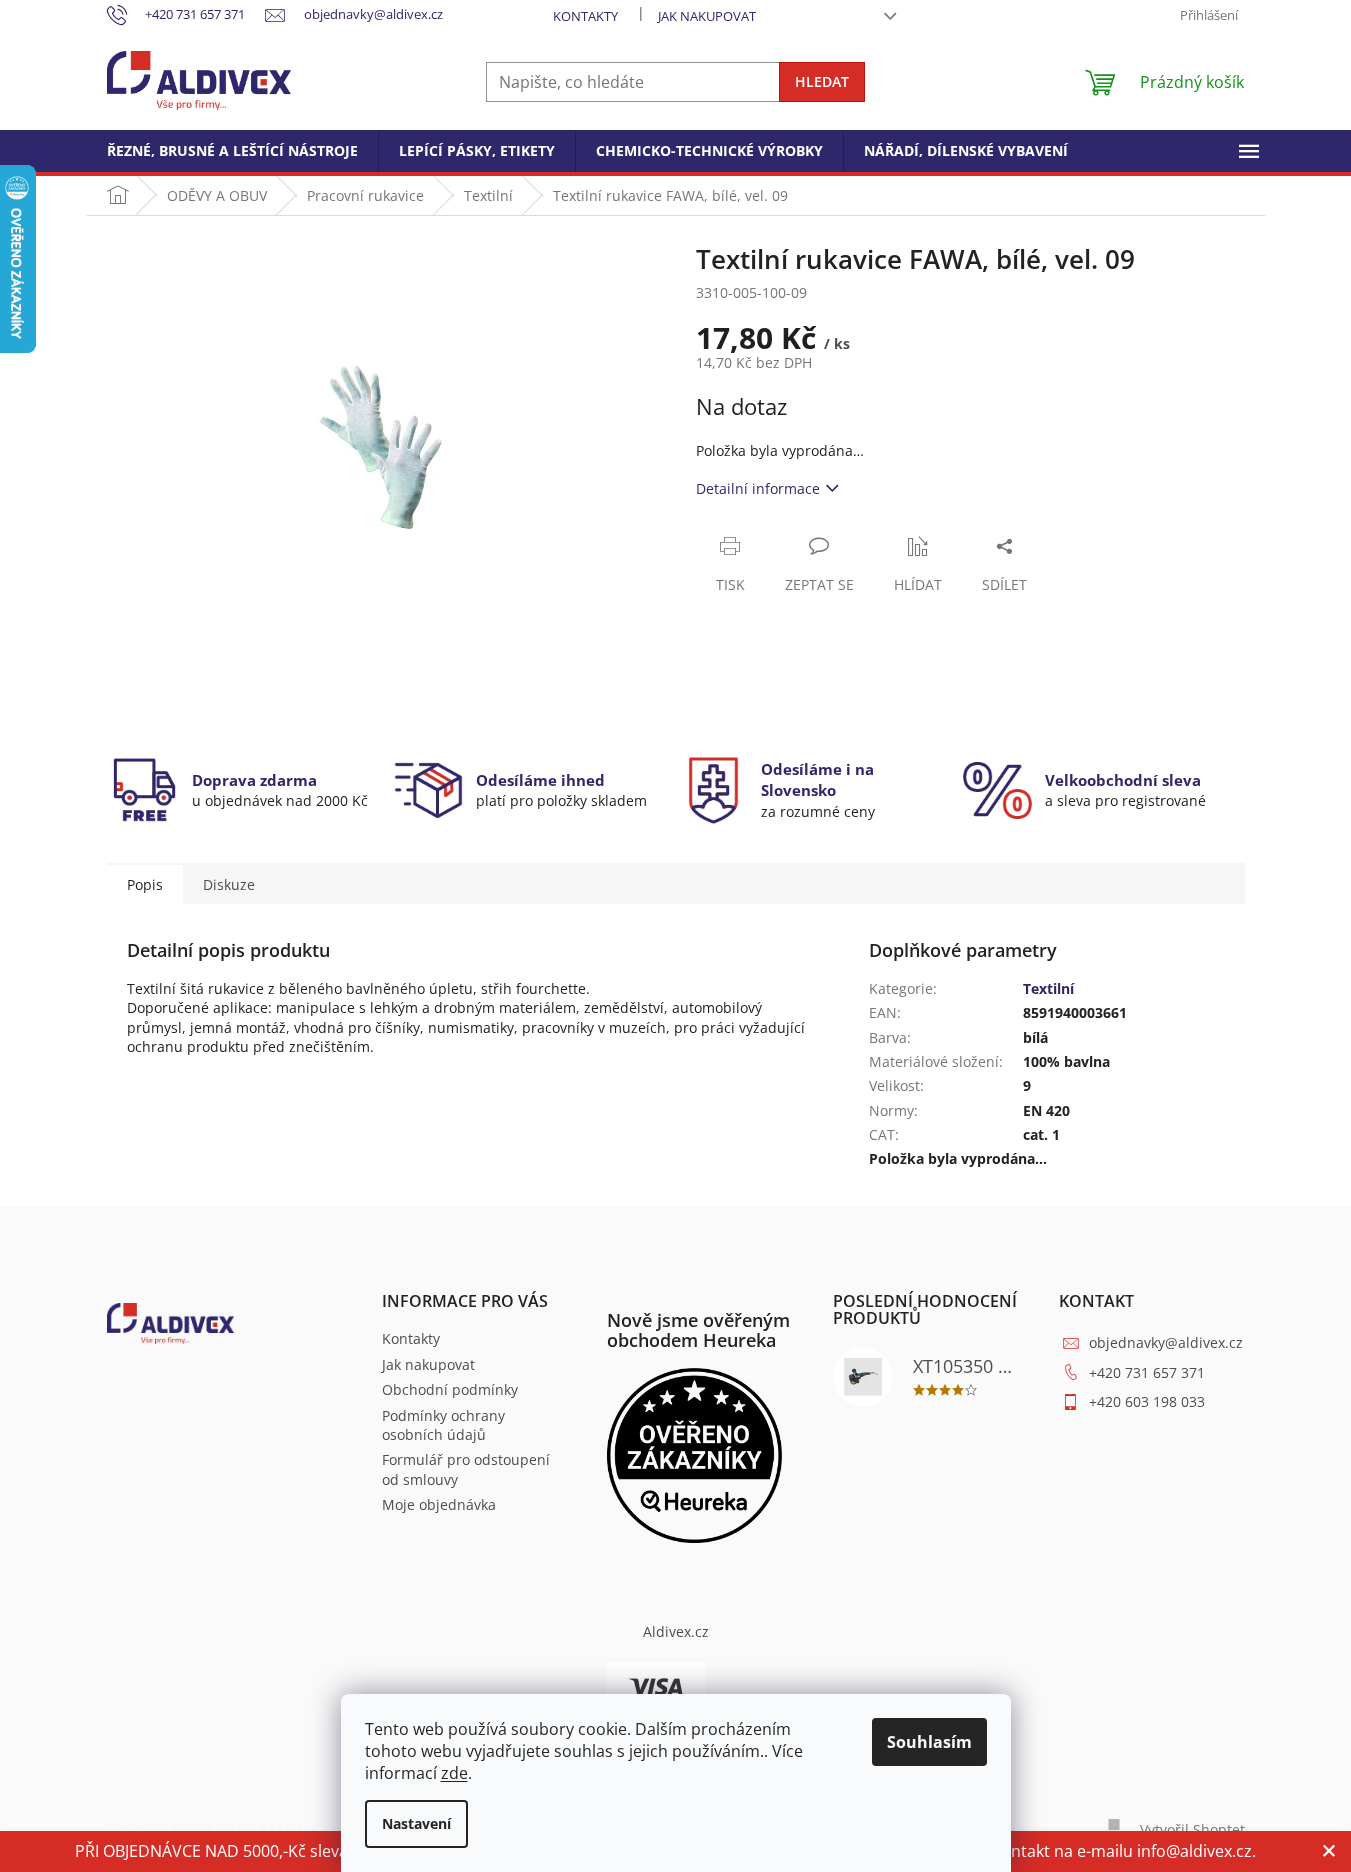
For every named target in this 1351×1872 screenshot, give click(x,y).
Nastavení (416, 1823)
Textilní (1048, 988)
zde (454, 1773)
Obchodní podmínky (450, 1389)
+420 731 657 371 (1147, 1372)
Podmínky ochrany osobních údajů (443, 1425)
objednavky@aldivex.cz (1166, 1342)
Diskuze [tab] (229, 884)
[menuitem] (232, 151)
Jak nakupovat (707, 16)
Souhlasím (929, 1742)
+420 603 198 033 (1147, 1401)
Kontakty (585, 16)
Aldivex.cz (676, 1631)
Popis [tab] (145, 884)
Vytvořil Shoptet (1192, 1829)
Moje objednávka (439, 1504)
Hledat (822, 81)
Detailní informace (758, 488)
